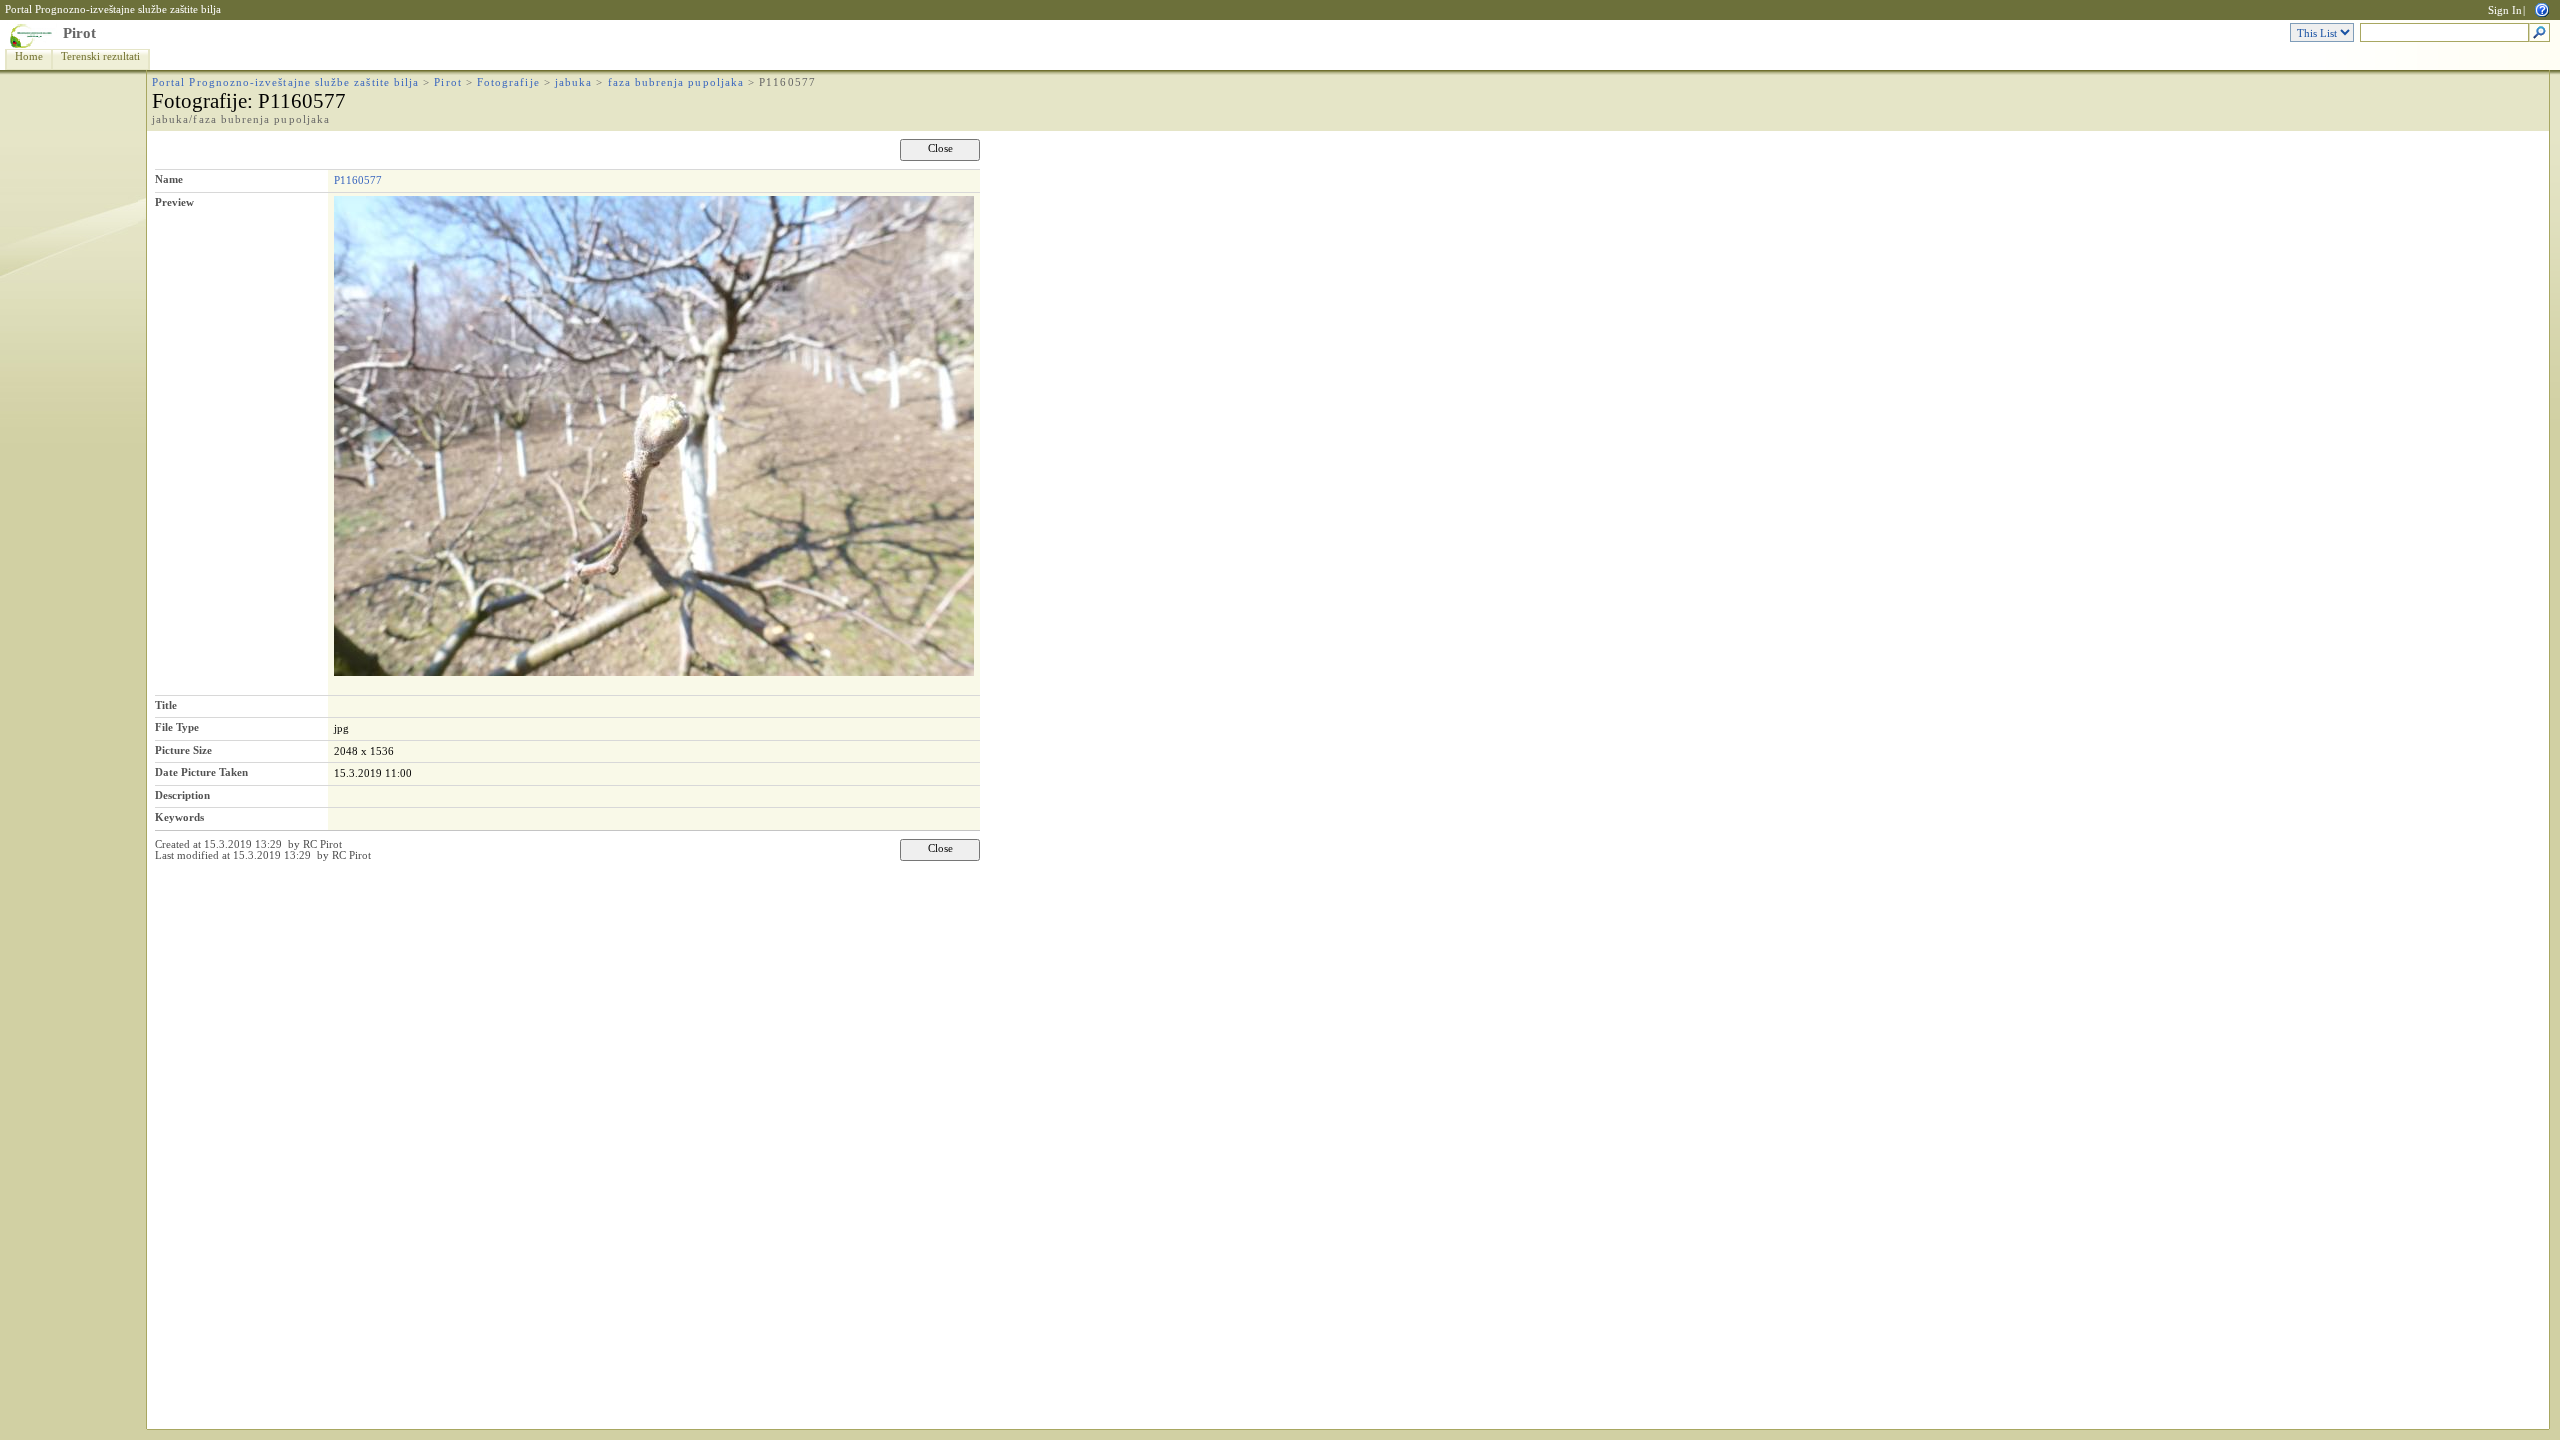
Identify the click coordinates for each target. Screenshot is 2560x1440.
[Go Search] (2539, 33)
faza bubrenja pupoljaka (676, 82)
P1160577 (358, 180)
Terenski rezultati (100, 56)
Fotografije (508, 82)
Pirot (79, 33)
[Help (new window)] (2542, 8)
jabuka (573, 82)
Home (29, 56)
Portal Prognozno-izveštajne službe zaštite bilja (113, 9)
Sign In (2505, 10)
